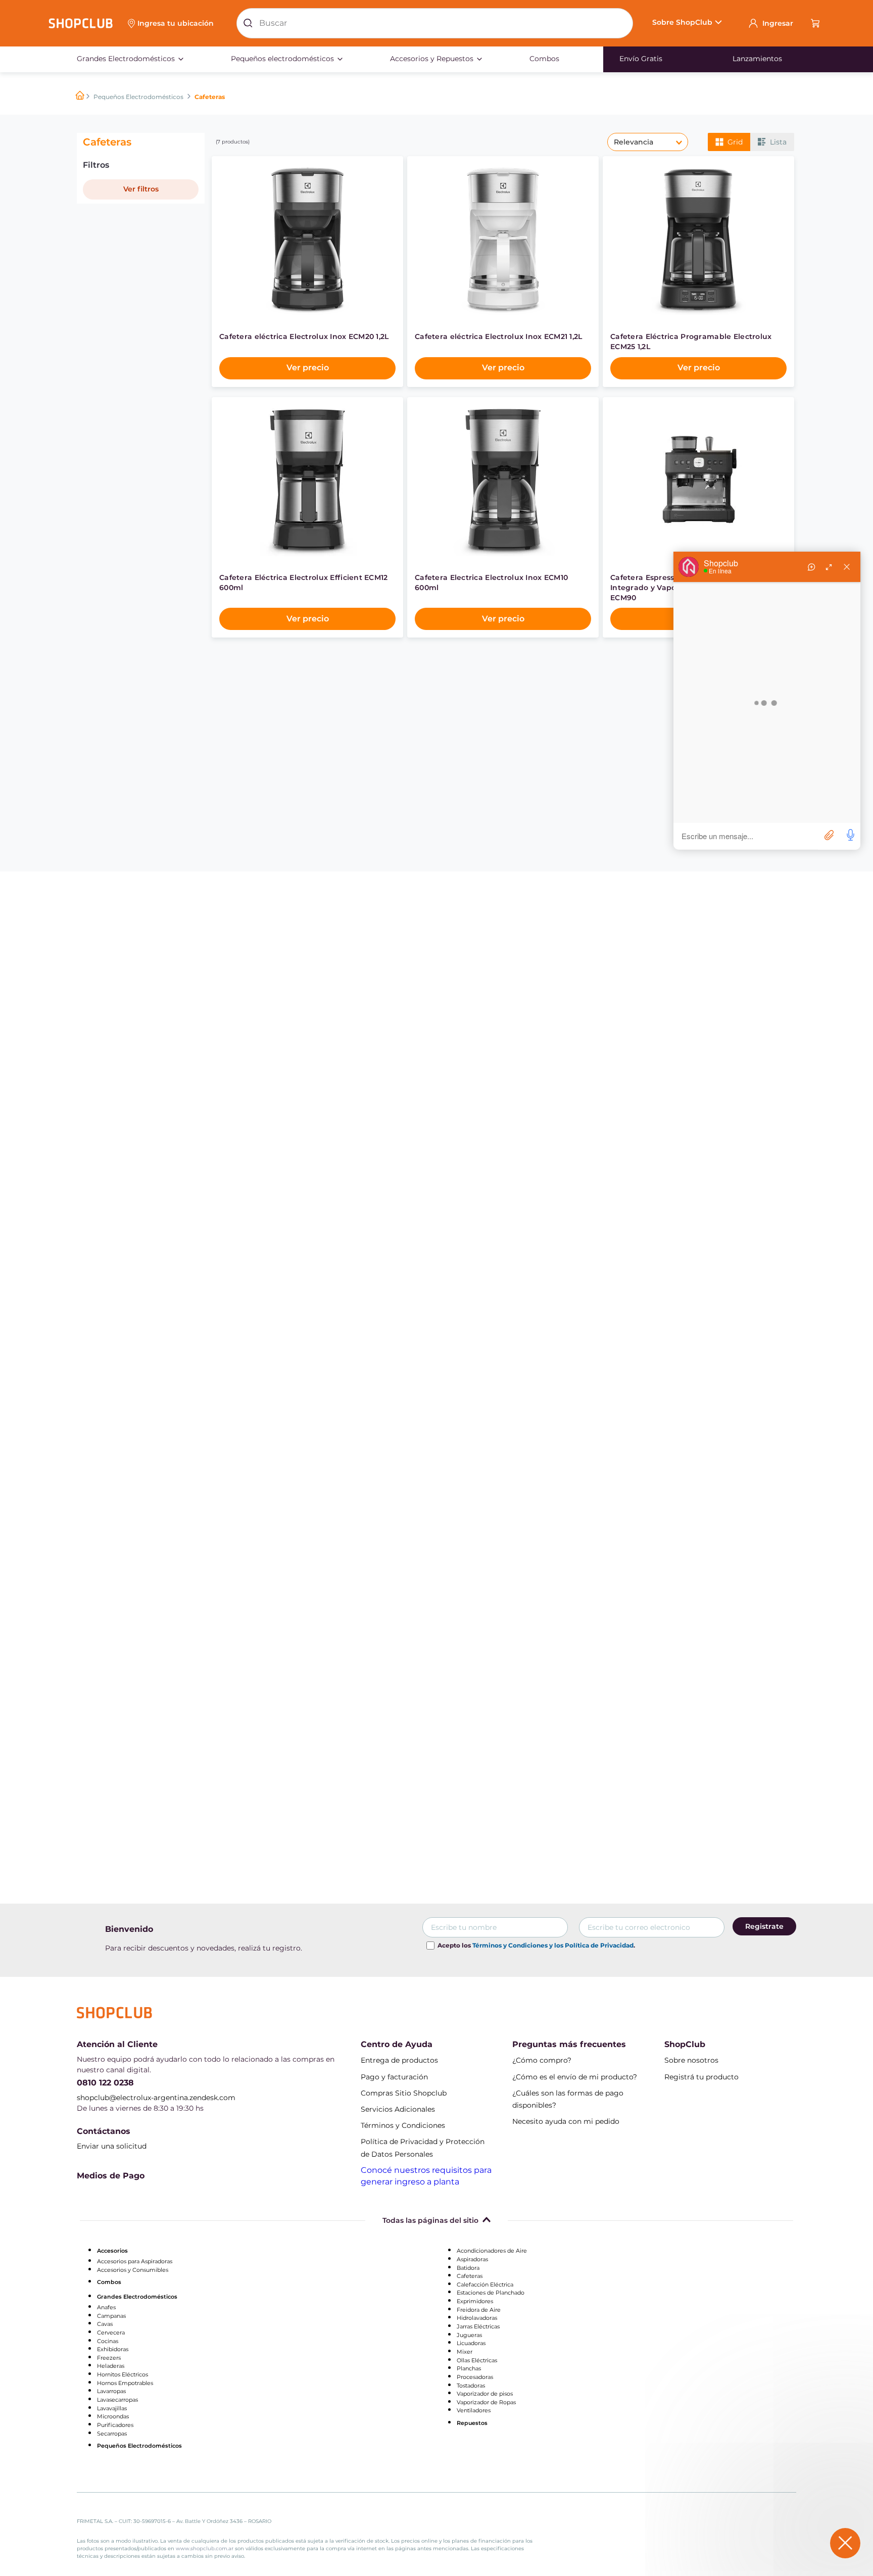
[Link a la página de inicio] (80, 96)
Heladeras (111, 2366)
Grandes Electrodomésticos (137, 2297)
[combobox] (435, 23)
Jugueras (469, 2335)
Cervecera (111, 2332)
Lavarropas (111, 2391)
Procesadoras (475, 2377)
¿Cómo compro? (542, 2060)
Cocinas (108, 2341)
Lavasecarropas (117, 2400)
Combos (109, 2282)
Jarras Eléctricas (478, 2326)
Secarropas (112, 2434)
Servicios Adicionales (398, 2109)
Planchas (469, 2368)
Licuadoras (471, 2343)
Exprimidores (475, 2301)
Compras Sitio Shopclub (404, 2093)
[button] (172, 23)
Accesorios (112, 2251)
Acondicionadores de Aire (492, 2251)
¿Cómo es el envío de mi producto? (575, 2077)
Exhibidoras (113, 2349)
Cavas (105, 2324)
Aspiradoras (472, 2259)
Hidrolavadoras (477, 2318)
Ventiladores (474, 2410)
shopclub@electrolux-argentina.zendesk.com (156, 2098)
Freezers (109, 2358)
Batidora (468, 2268)
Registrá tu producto (701, 2077)
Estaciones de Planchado (491, 2293)
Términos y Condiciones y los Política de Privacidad (553, 1945)
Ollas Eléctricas (477, 2360)
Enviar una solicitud (112, 2146)
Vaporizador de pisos (485, 2394)
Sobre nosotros (691, 2060)
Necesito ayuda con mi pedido (566, 2121)
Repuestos (472, 2423)
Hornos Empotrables (125, 2383)
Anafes (106, 2307)
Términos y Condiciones (403, 2125)
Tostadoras (471, 2386)
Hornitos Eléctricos (123, 2374)
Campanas (111, 2316)
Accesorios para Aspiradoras (135, 2261)
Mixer (465, 2352)
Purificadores (115, 2425)
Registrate (764, 1926)
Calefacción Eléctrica (485, 2285)
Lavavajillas (112, 2408)
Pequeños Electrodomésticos (138, 96)
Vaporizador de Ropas (486, 2402)
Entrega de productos (399, 2060)
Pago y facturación (394, 2077)
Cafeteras (470, 2276)
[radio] (729, 142)
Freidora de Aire (479, 2310)
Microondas (113, 2416)
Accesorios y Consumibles (133, 2270)
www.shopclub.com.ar (205, 2548)
